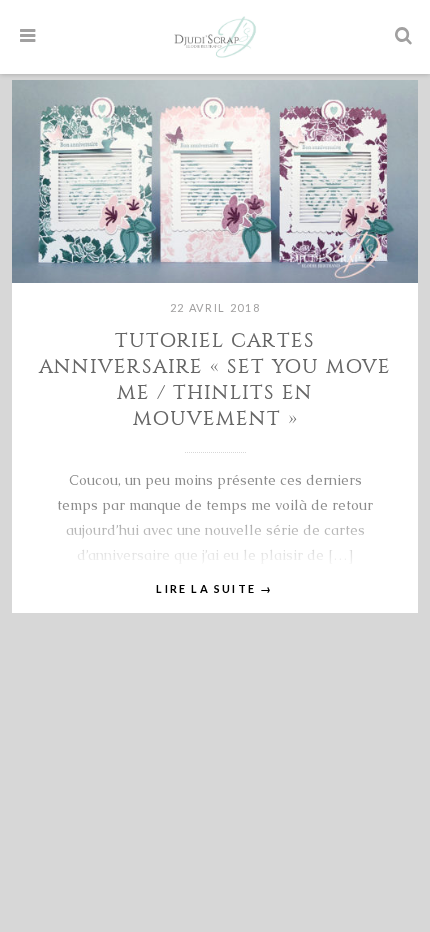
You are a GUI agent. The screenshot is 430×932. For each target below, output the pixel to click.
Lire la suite (214, 588)
